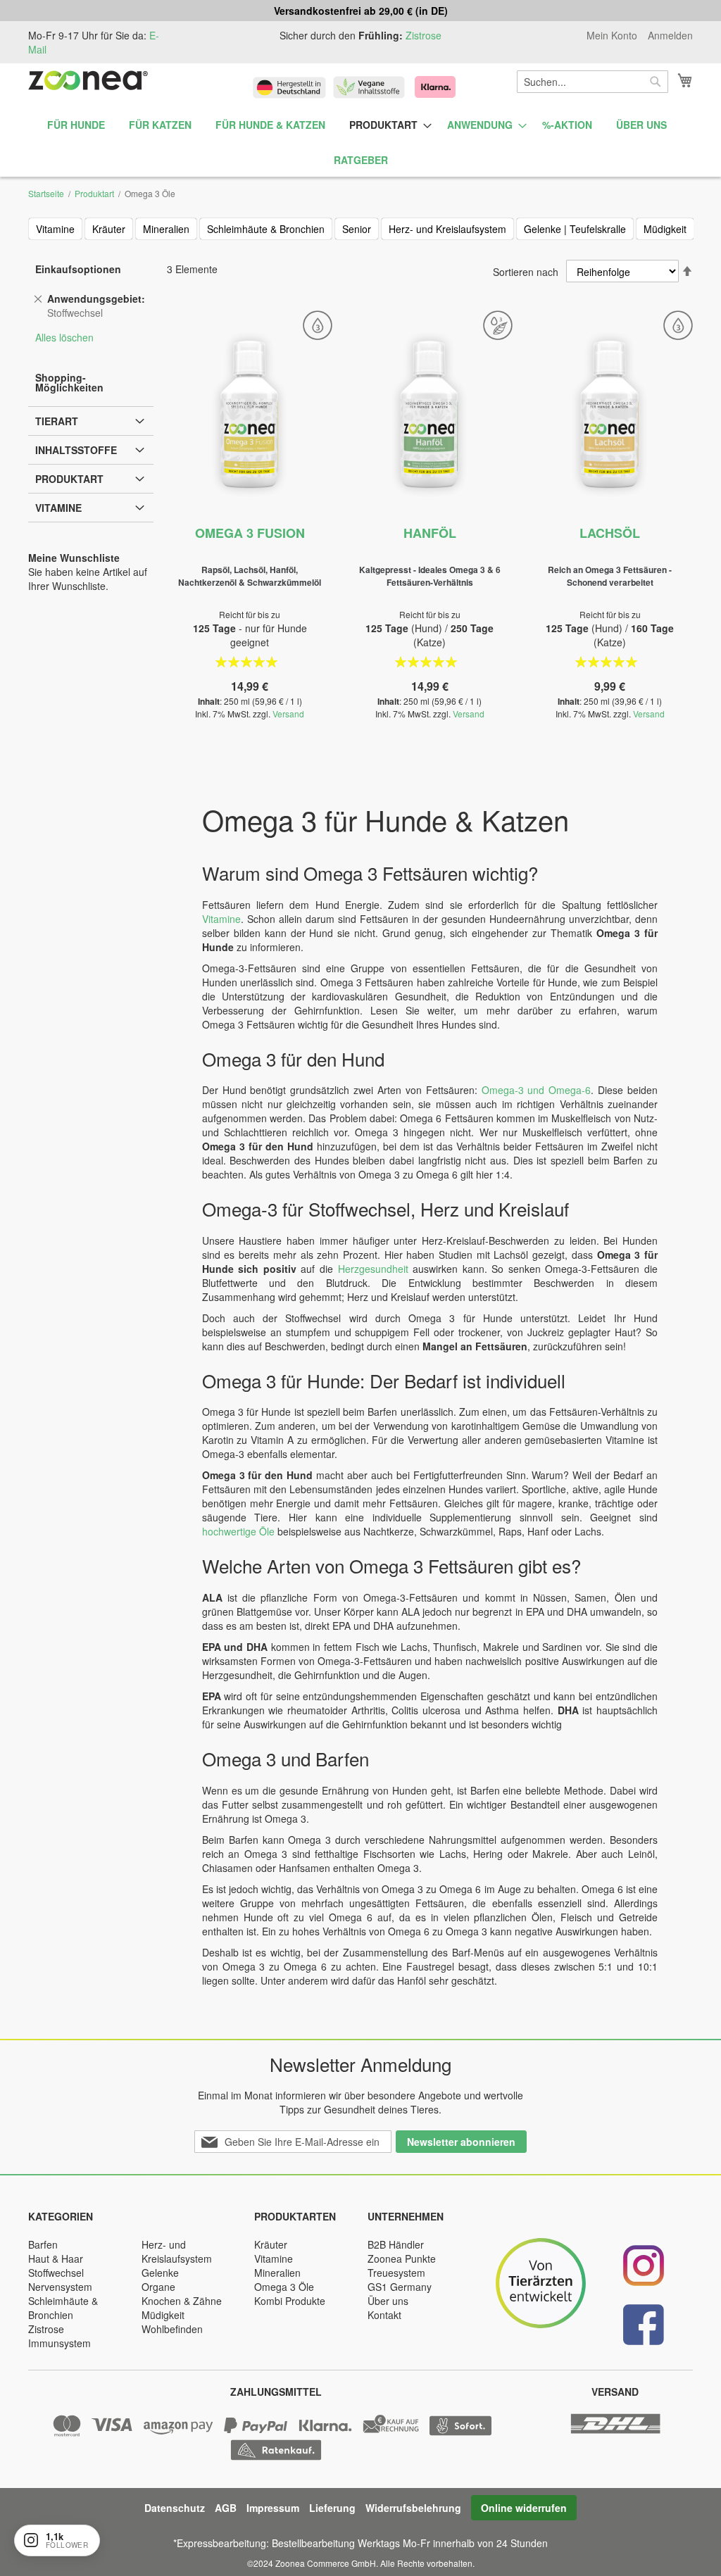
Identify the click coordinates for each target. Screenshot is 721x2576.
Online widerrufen (524, 2508)
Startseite (46, 193)
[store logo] (88, 80)
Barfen (43, 2244)
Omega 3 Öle (284, 2287)
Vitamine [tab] (58, 508)
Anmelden (670, 36)
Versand (288, 714)
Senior (357, 229)
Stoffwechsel (56, 2273)
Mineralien (166, 229)
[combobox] (593, 82)
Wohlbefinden (172, 2329)
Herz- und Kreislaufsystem (447, 229)
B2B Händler (396, 2244)
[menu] (360, 143)
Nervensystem (60, 2287)
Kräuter (109, 229)
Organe (158, 2287)
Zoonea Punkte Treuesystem (402, 2266)
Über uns (388, 2301)
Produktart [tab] (69, 479)
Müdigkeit (665, 229)
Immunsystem (59, 2343)
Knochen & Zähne (182, 2301)
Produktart (94, 193)
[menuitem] (76, 125)
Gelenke (160, 2273)
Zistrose (424, 35)
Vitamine (55, 229)
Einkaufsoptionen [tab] (78, 269)
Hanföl (430, 533)
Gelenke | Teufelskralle (575, 229)
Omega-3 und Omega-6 (537, 1090)
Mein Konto (612, 36)
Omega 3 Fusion (250, 533)
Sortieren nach (526, 272)
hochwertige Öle (238, 1531)
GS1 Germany (400, 2287)
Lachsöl (610, 533)
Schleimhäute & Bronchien (266, 229)
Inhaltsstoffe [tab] (76, 450)
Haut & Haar (56, 2258)
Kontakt (384, 2315)
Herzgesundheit (373, 1269)
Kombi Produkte (290, 2301)
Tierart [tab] (57, 421)
